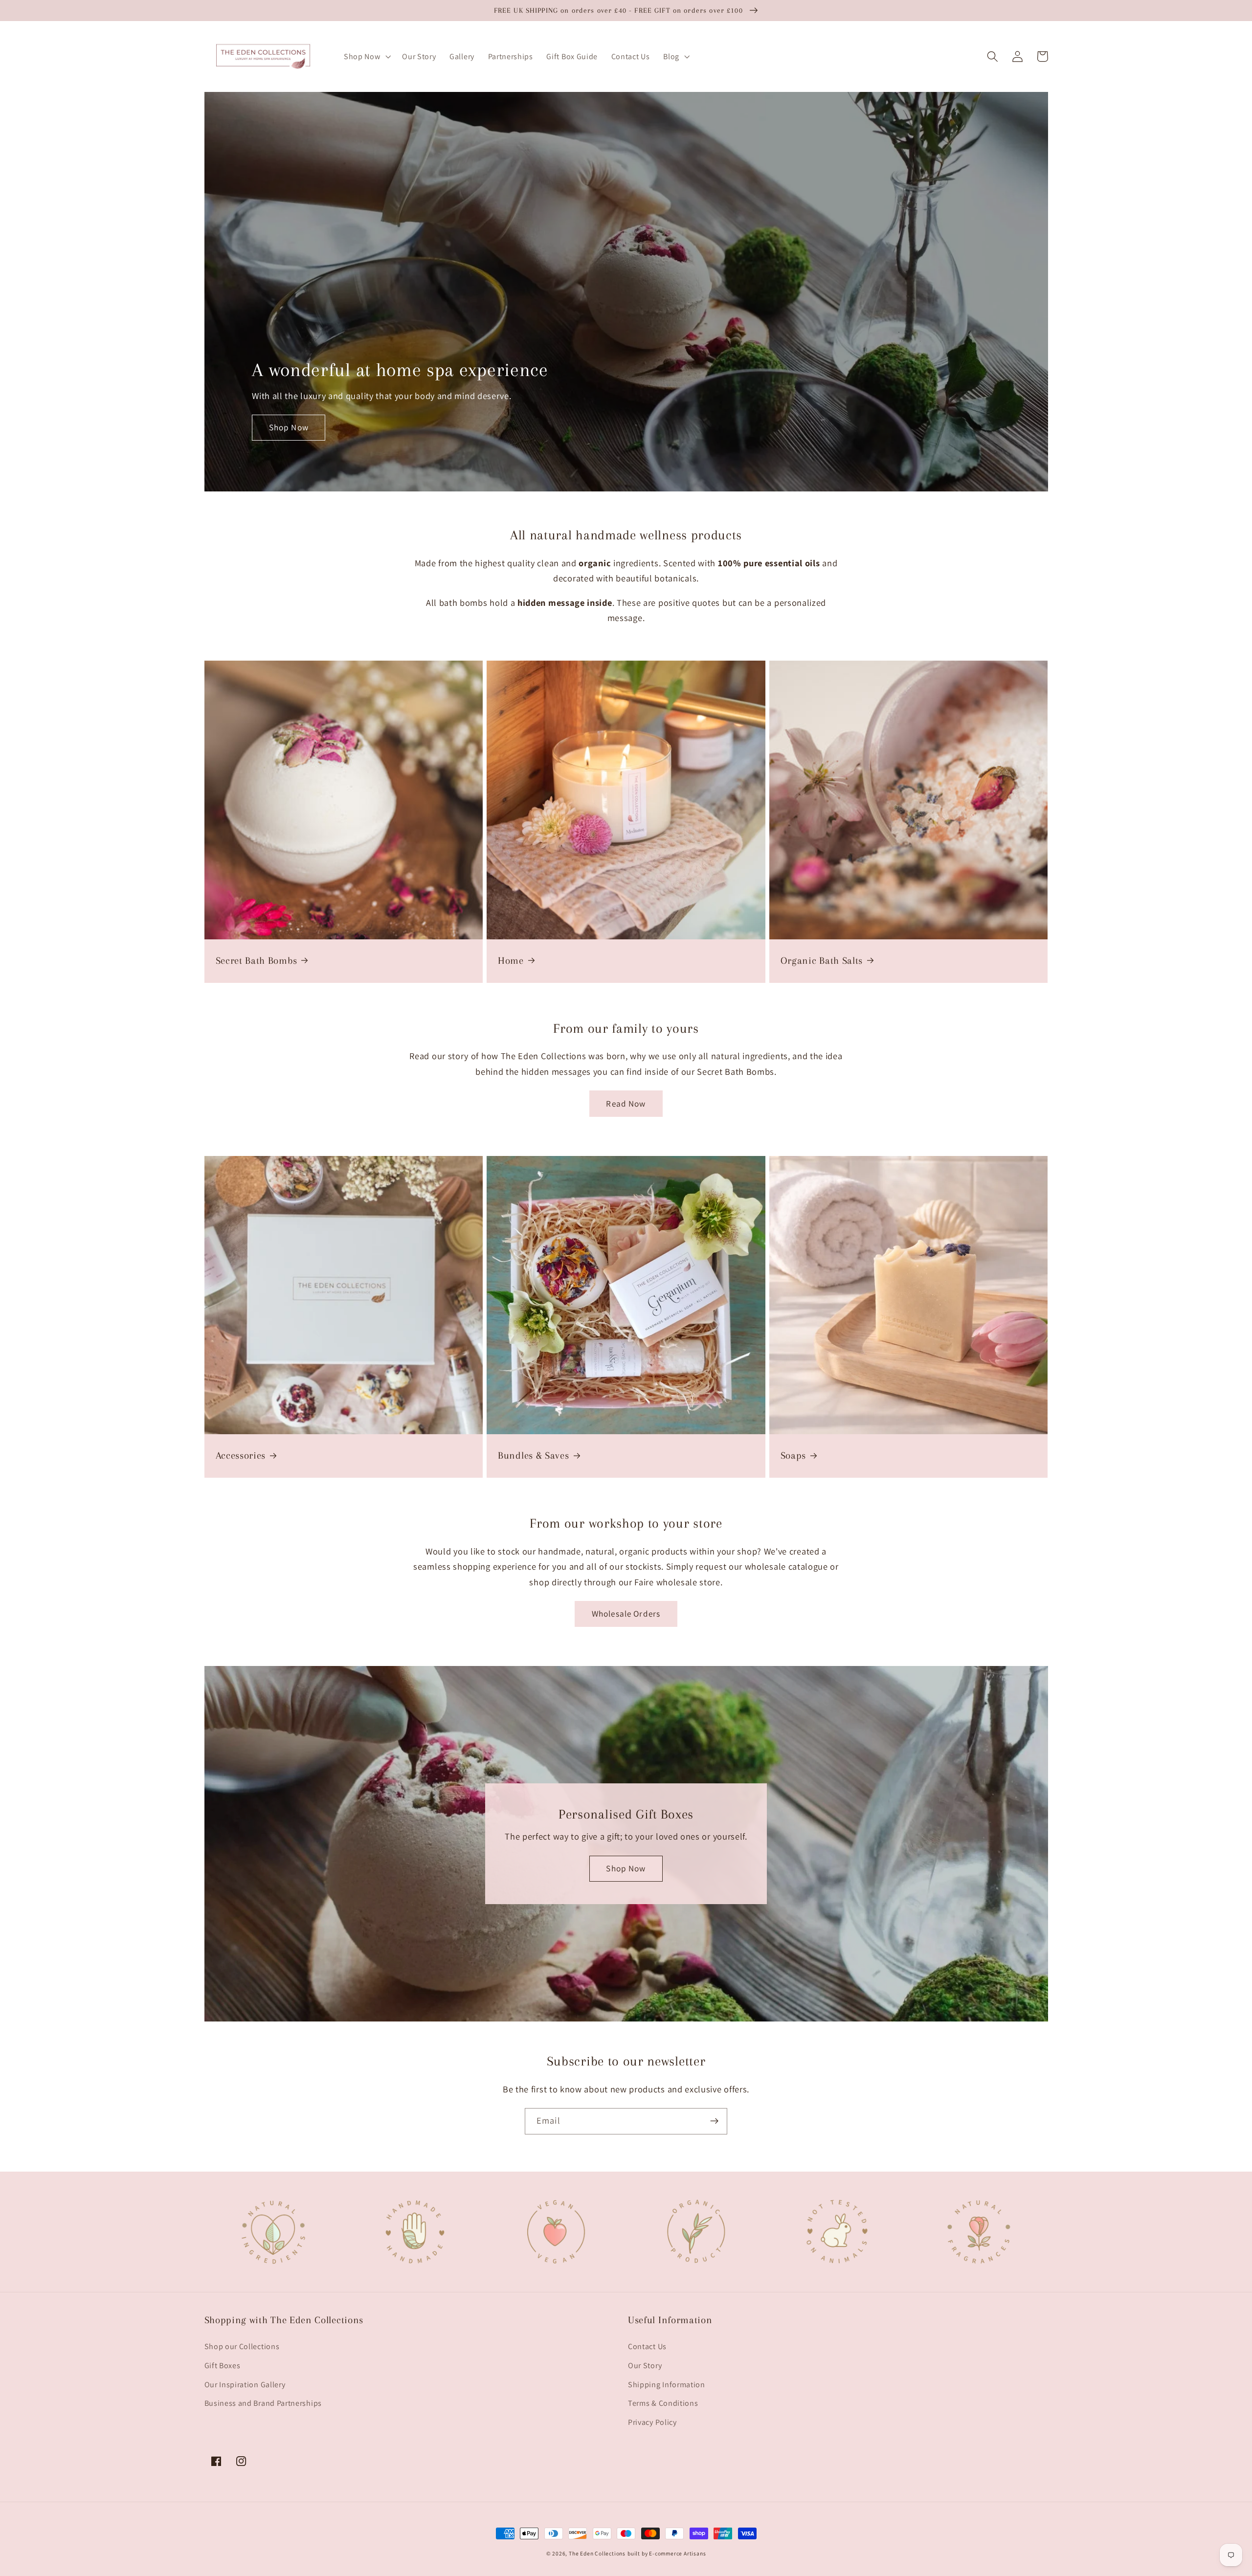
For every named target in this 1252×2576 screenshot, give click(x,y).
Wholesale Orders (626, 1613)
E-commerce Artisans (677, 2553)
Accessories (241, 1455)
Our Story (645, 2365)
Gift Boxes (223, 2365)
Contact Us (647, 2346)
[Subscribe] (714, 2121)
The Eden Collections (597, 2553)
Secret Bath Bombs (257, 961)
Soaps (793, 1455)
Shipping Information (667, 2385)
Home (511, 961)
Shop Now (289, 427)
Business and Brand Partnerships (263, 2403)
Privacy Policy (652, 2422)
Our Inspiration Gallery (245, 2385)
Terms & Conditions (663, 2403)
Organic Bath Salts (822, 961)
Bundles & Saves (533, 1455)
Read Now (626, 1103)
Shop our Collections (242, 2346)
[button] (366, 57)
